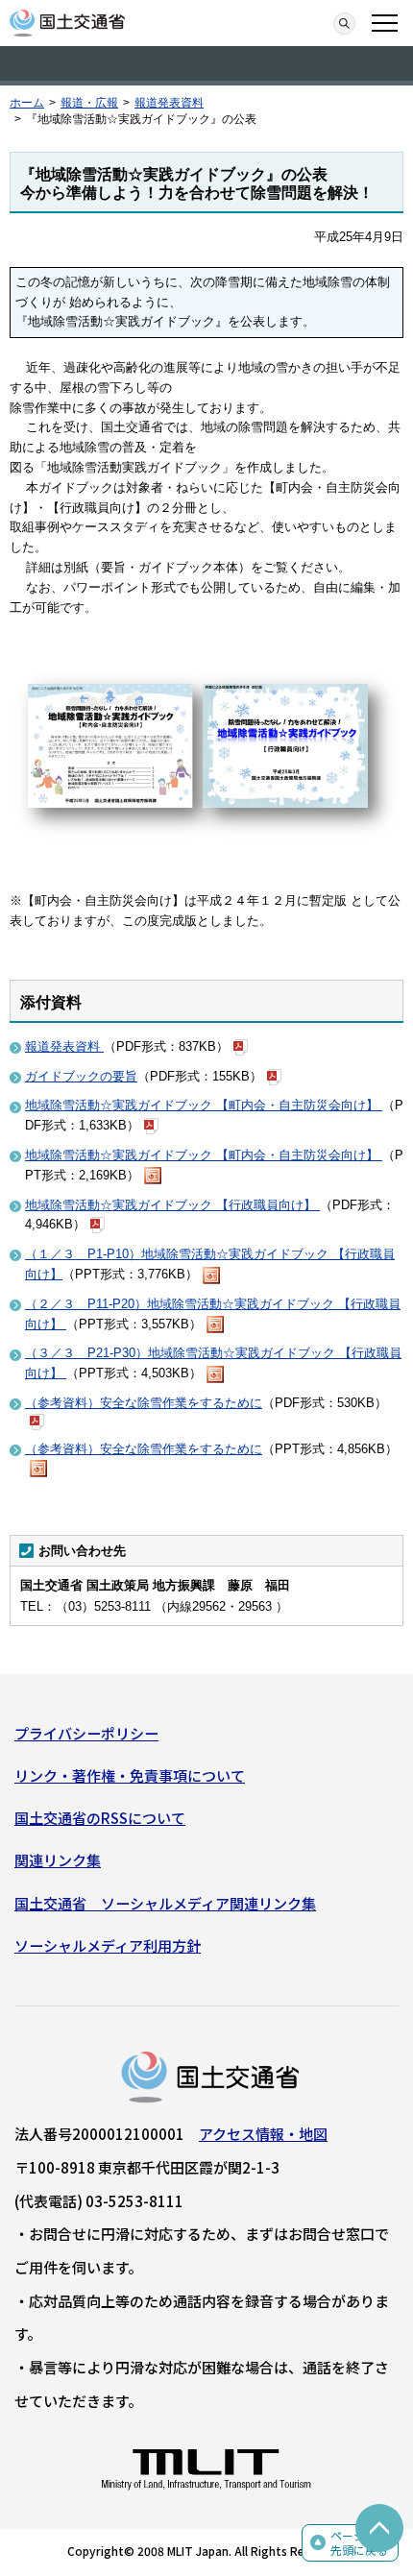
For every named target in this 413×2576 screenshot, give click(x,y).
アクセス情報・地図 (263, 2134)
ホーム (27, 103)
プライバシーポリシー (86, 1733)
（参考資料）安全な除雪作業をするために (144, 1403)
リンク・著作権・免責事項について (130, 1775)
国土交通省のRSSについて (100, 1818)
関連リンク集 (58, 1860)
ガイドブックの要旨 (81, 1076)
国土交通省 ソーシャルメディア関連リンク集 (165, 1903)
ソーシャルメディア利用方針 (108, 1945)
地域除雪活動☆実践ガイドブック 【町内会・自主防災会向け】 (204, 1105)
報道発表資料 (169, 103)
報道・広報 (89, 103)
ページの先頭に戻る (359, 2543)
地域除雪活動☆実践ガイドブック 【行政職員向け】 (172, 1205)
